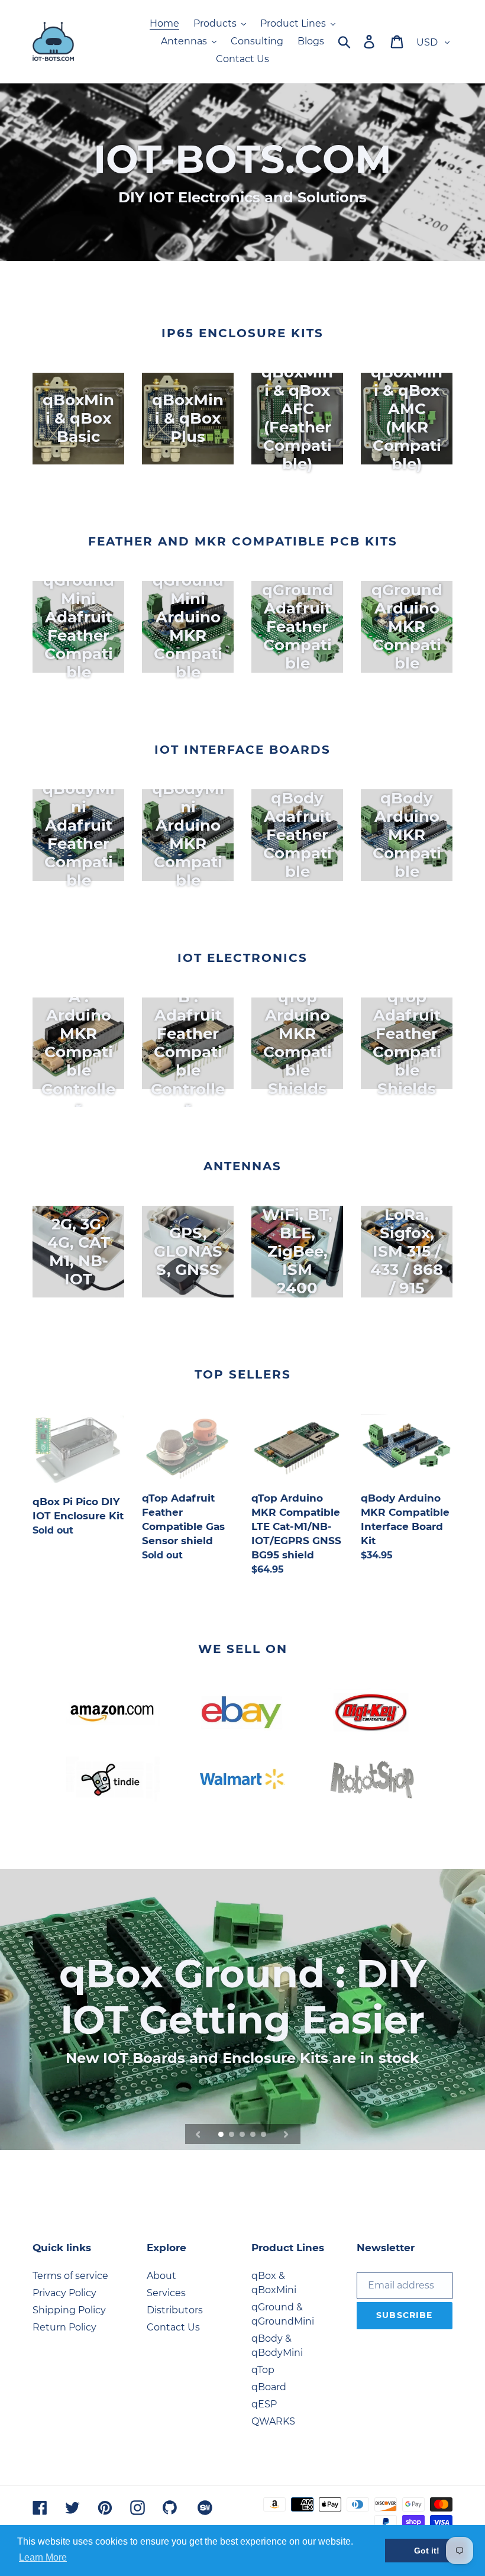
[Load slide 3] (243, 2135)
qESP (264, 2404)
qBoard (269, 2387)
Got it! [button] (427, 2551)
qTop (263, 2370)
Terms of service (70, 2276)
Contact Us (173, 2327)
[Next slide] (286, 2134)
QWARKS (273, 2421)
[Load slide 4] (254, 2135)
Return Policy (64, 2327)
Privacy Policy (64, 2293)
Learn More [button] (43, 2557)
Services (166, 2293)
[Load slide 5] (264, 2135)
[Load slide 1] (222, 2135)
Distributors (175, 2310)
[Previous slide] (198, 2134)
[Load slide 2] (232, 2135)
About (161, 2276)
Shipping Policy (69, 2310)
